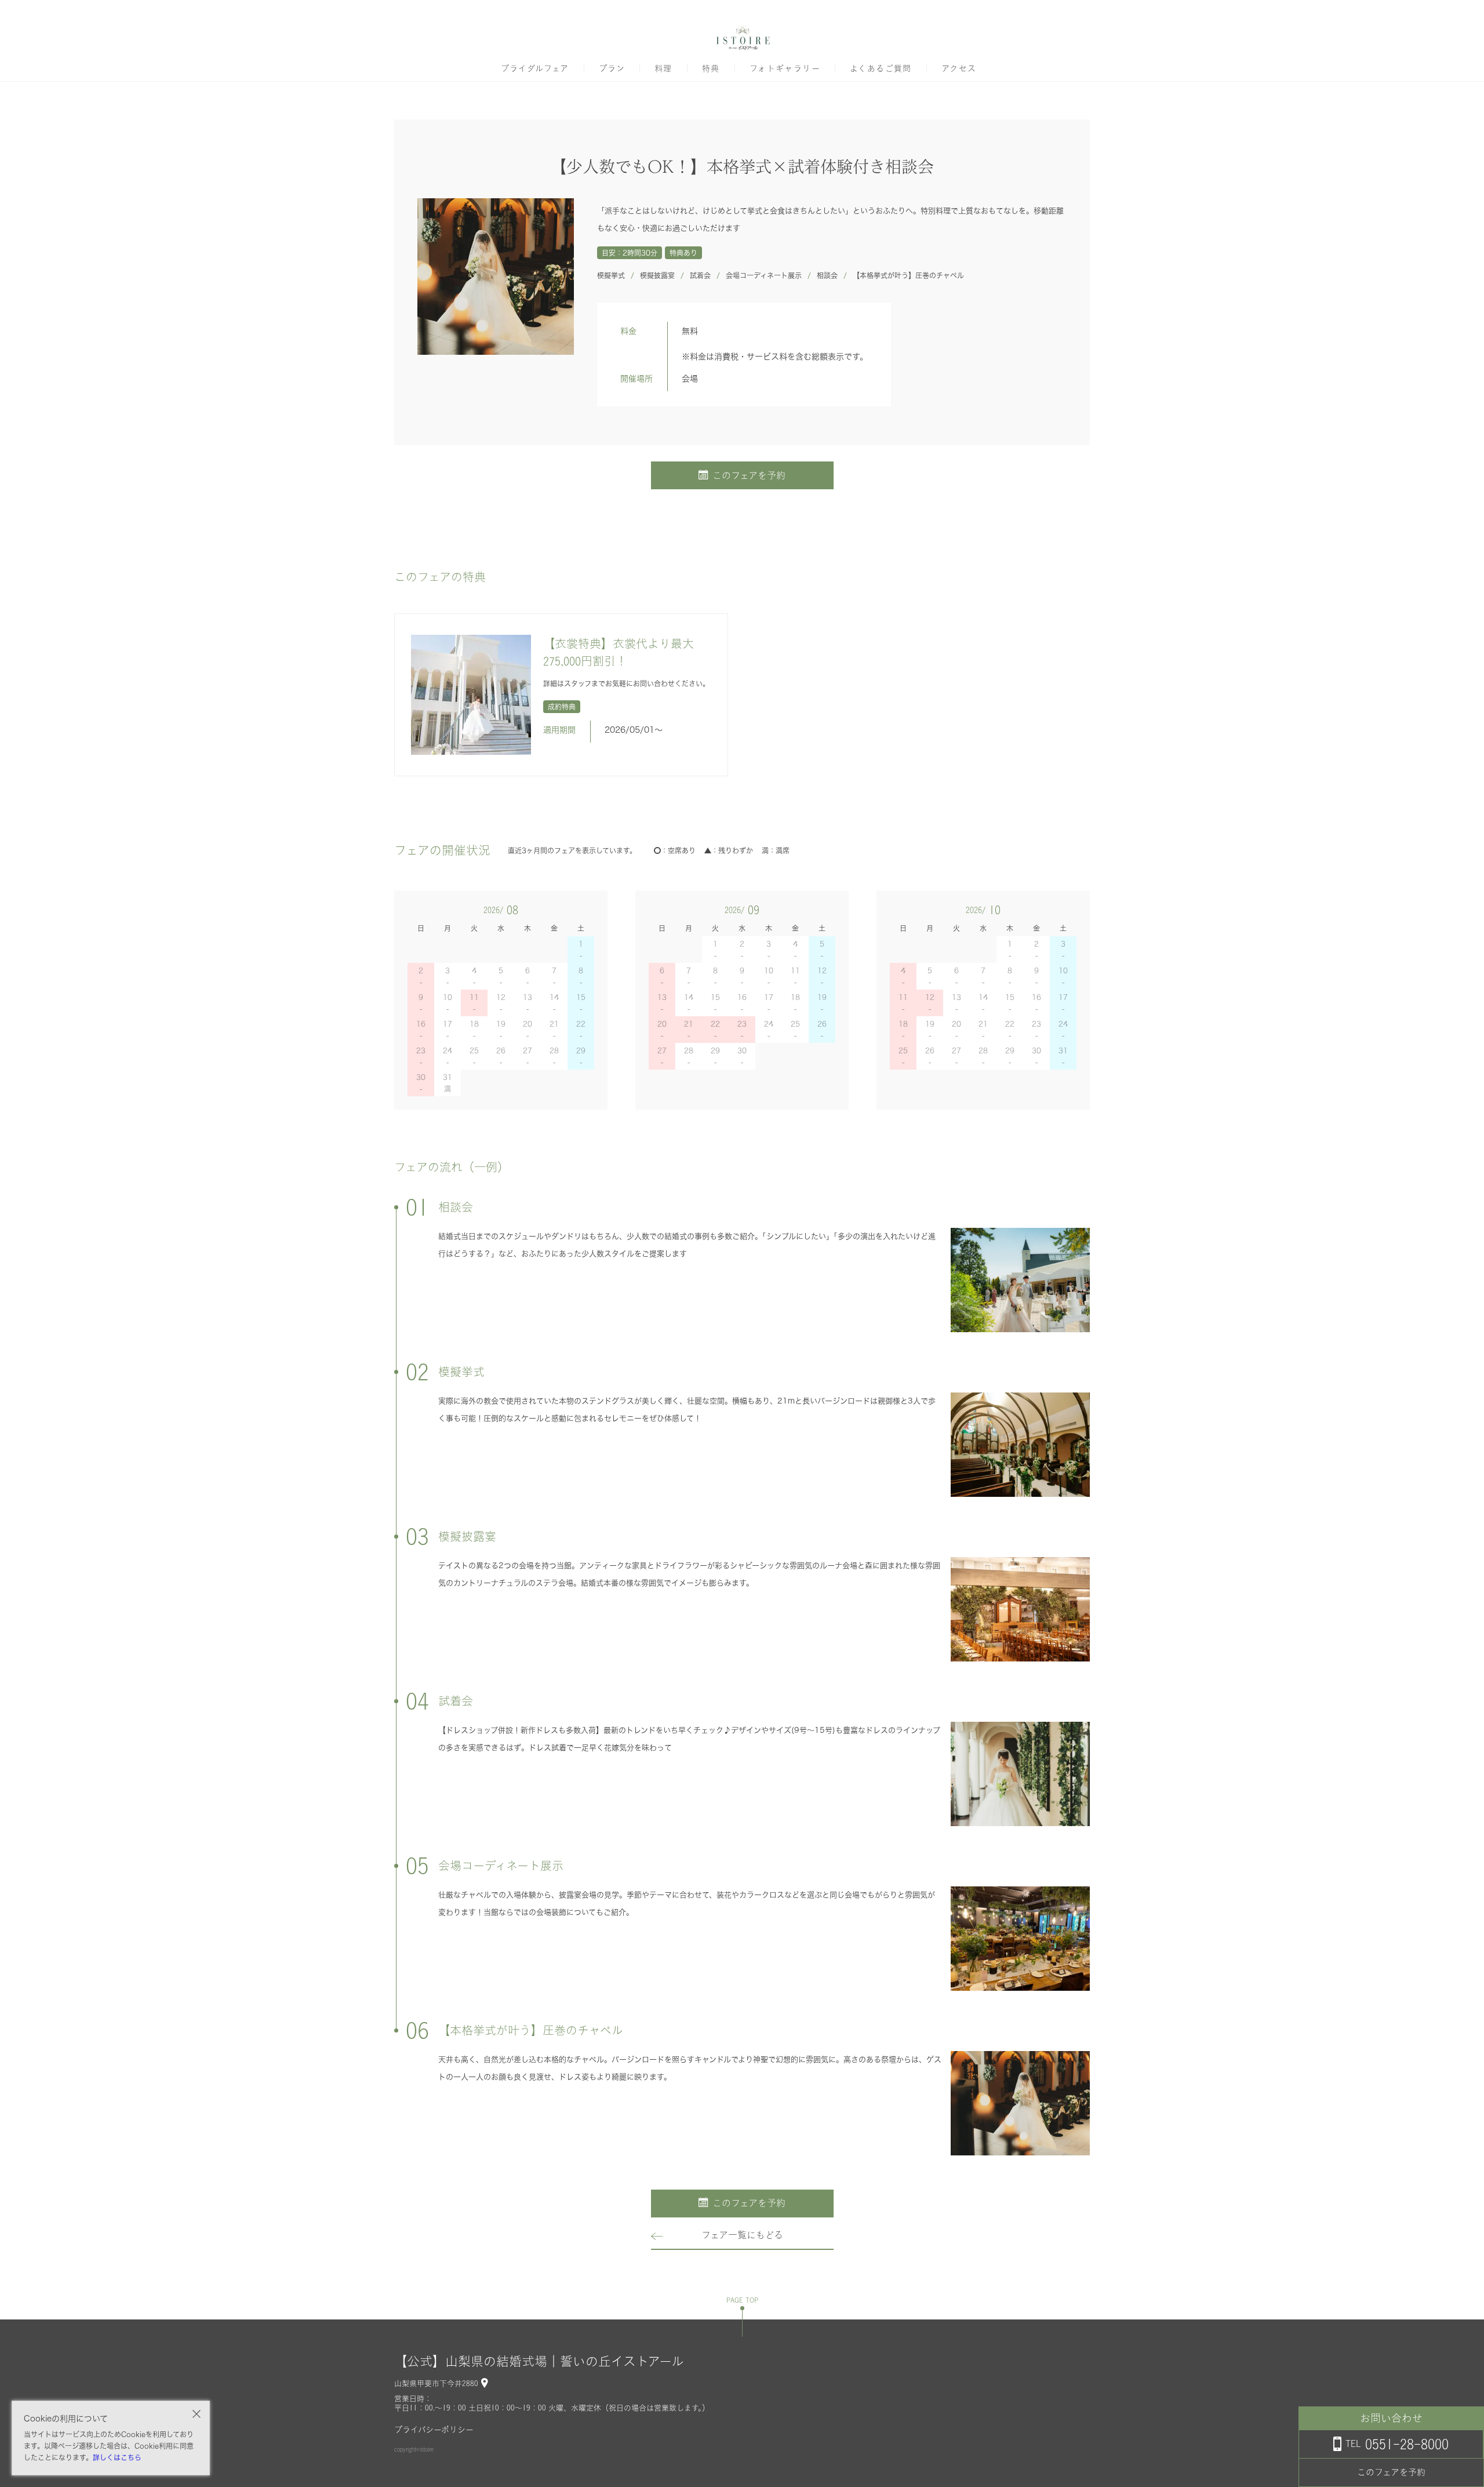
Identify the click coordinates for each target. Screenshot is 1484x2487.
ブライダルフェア (535, 68)
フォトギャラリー (785, 68)
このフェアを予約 (749, 475)
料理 (663, 68)
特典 (711, 68)
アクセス (959, 68)
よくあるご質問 (881, 68)
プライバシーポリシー (434, 2430)
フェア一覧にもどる (742, 2235)
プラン (612, 68)
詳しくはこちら (117, 2457)
